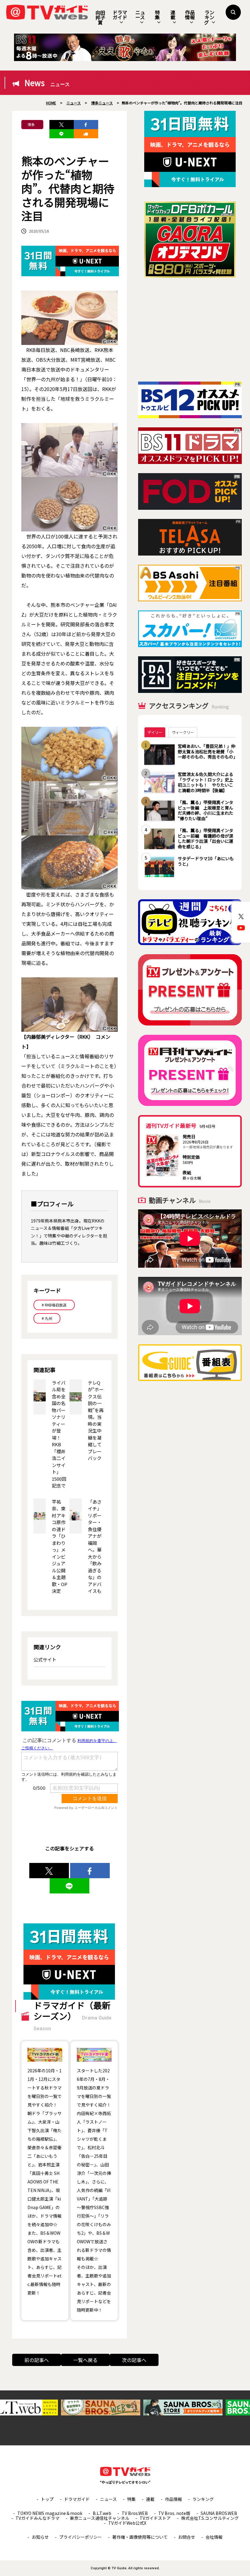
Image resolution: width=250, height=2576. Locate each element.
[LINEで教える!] (62, 134)
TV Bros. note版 (174, 2513)
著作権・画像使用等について (140, 2537)
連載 (173, 15)
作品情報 (190, 15)
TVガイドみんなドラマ (37, 2518)
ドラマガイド (120, 15)
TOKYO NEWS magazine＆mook (50, 2513)
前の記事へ (37, 2360)
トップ (47, 2499)
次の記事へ (134, 2360)
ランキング (209, 17)
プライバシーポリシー (80, 2537)
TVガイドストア (155, 2518)
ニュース (140, 15)
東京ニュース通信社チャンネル (100, 2518)
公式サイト (45, 1659)
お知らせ (40, 2537)
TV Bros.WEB (135, 2513)
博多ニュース (31, 125)
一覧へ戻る (85, 2360)
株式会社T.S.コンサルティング (210, 2518)
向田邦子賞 (100, 17)
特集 (157, 15)
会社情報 (214, 2537)
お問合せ (187, 2537)
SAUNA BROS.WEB (219, 2513)
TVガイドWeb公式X (127, 2523)
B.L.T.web (102, 2513)
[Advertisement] (190, 330)
